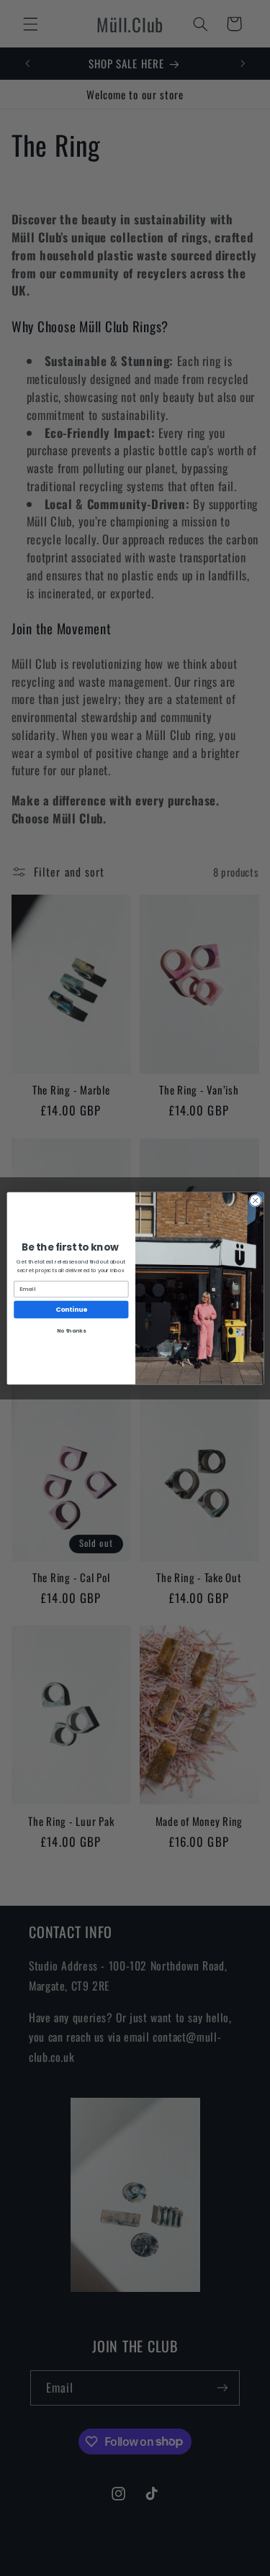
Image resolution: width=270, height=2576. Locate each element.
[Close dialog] (255, 1200)
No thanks (71, 1331)
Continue (71, 1309)
